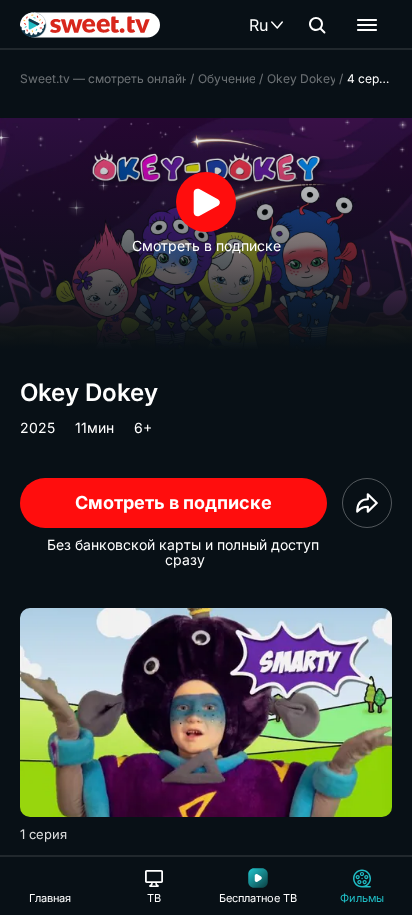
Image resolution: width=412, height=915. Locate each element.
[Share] (367, 503)
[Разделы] (367, 25)
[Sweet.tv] (90, 25)
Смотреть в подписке (173, 502)
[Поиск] (317, 25)
